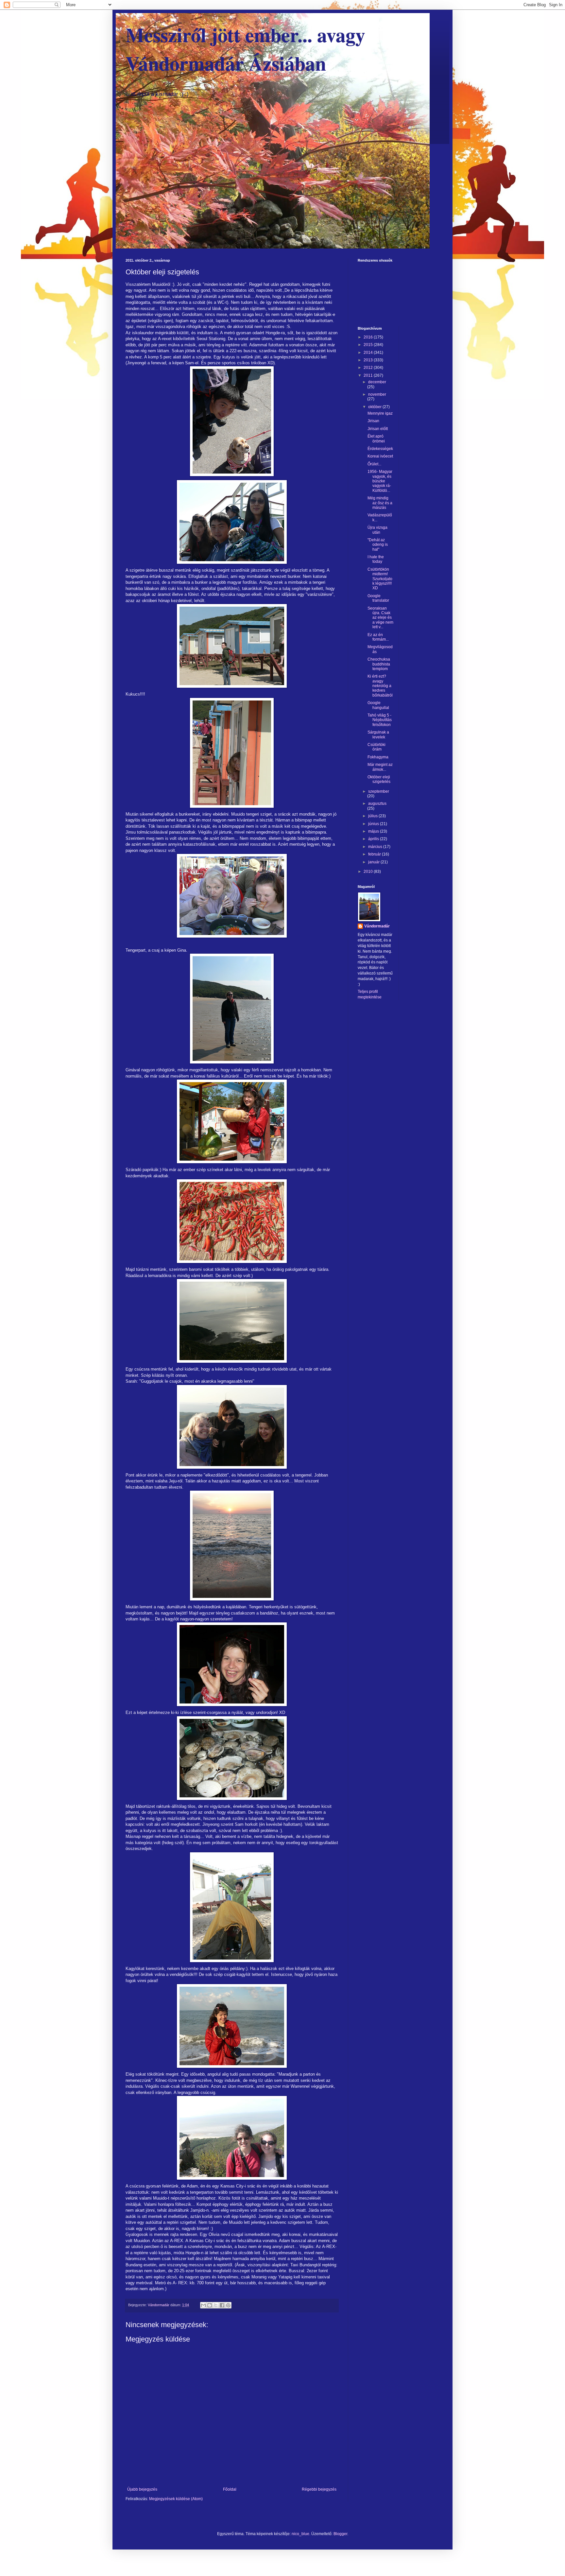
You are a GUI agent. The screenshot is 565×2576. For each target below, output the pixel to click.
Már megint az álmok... (380, 767)
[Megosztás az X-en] (216, 2305)
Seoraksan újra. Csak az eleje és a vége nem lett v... (380, 618)
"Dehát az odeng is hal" (378, 545)
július (373, 816)
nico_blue (300, 2534)
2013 (369, 360)
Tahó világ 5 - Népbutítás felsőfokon (380, 720)
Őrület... (374, 464)
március (376, 847)
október (375, 407)
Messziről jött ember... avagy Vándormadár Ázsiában (245, 49)
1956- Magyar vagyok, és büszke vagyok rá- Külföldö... (380, 481)
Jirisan (373, 421)
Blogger (340, 2534)
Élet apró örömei (376, 439)
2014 (369, 353)
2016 (369, 337)
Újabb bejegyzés (142, 2489)
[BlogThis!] (210, 2305)
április (374, 839)
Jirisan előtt (378, 429)
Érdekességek (380, 449)
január (374, 862)
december (377, 382)
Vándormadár (377, 926)
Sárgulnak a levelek (378, 735)
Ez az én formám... (378, 637)
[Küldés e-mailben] (203, 2305)
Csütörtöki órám (377, 747)
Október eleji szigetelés (379, 779)
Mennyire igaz (380, 413)
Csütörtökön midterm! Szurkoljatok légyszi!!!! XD (380, 579)
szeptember (379, 791)
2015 (369, 345)
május (374, 831)
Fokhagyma (378, 757)
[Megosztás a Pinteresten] (228, 2305)
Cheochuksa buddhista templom (379, 664)
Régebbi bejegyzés (319, 2489)
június (374, 824)
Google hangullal (378, 705)
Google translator (378, 598)
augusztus (377, 804)
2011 (369, 375)
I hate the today (376, 559)
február (375, 854)
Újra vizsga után (377, 530)
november (377, 394)
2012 (369, 368)
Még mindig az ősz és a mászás (380, 503)
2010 (369, 872)
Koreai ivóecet (380, 456)
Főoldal (230, 2489)
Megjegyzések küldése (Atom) (176, 2499)
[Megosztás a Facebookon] (222, 2305)
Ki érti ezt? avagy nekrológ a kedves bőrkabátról (380, 686)
